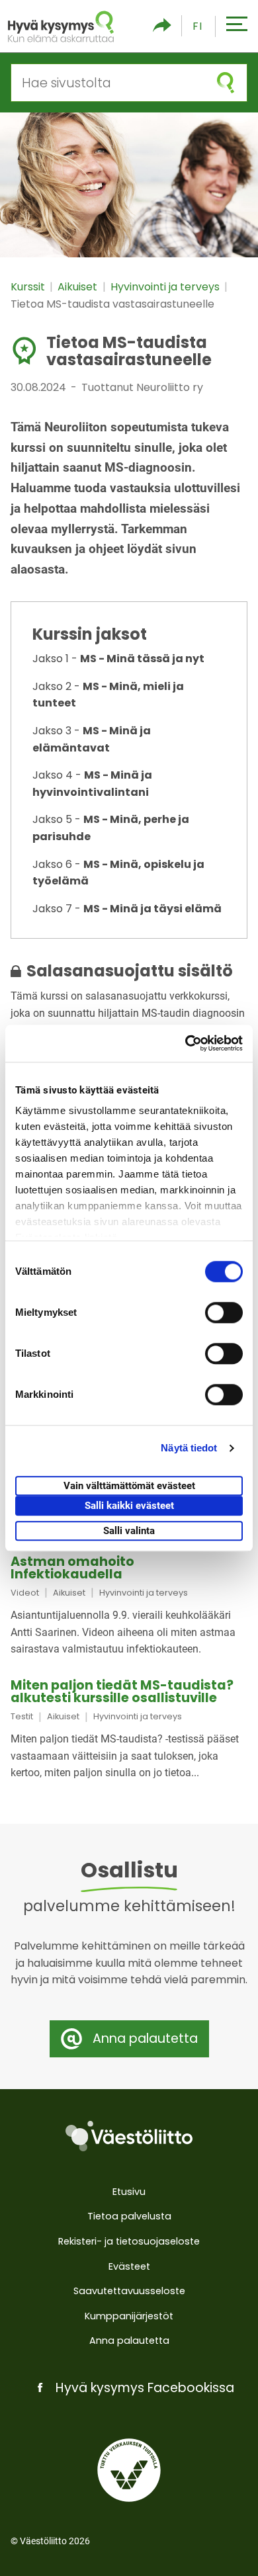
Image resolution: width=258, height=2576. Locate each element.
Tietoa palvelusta (129, 2216)
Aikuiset (79, 287)
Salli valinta (129, 1531)
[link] (129, 1607)
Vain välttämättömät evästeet (129, 1486)
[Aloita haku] (226, 83)
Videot (25, 1593)
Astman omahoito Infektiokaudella (72, 1568)
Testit (22, 1716)
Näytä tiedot (189, 1448)
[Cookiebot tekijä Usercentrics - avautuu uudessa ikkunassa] (186, 1043)
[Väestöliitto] (129, 2136)
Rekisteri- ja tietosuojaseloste (129, 2241)
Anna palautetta (129, 2340)
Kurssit (29, 287)
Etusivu (129, 2192)
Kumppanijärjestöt (129, 2316)
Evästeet (129, 2266)
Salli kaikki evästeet (129, 1506)
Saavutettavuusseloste (129, 2291)
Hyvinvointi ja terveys (166, 287)
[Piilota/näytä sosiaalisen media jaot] (162, 26)
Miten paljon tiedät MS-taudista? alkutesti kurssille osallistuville (122, 1692)
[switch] (224, 1312)
